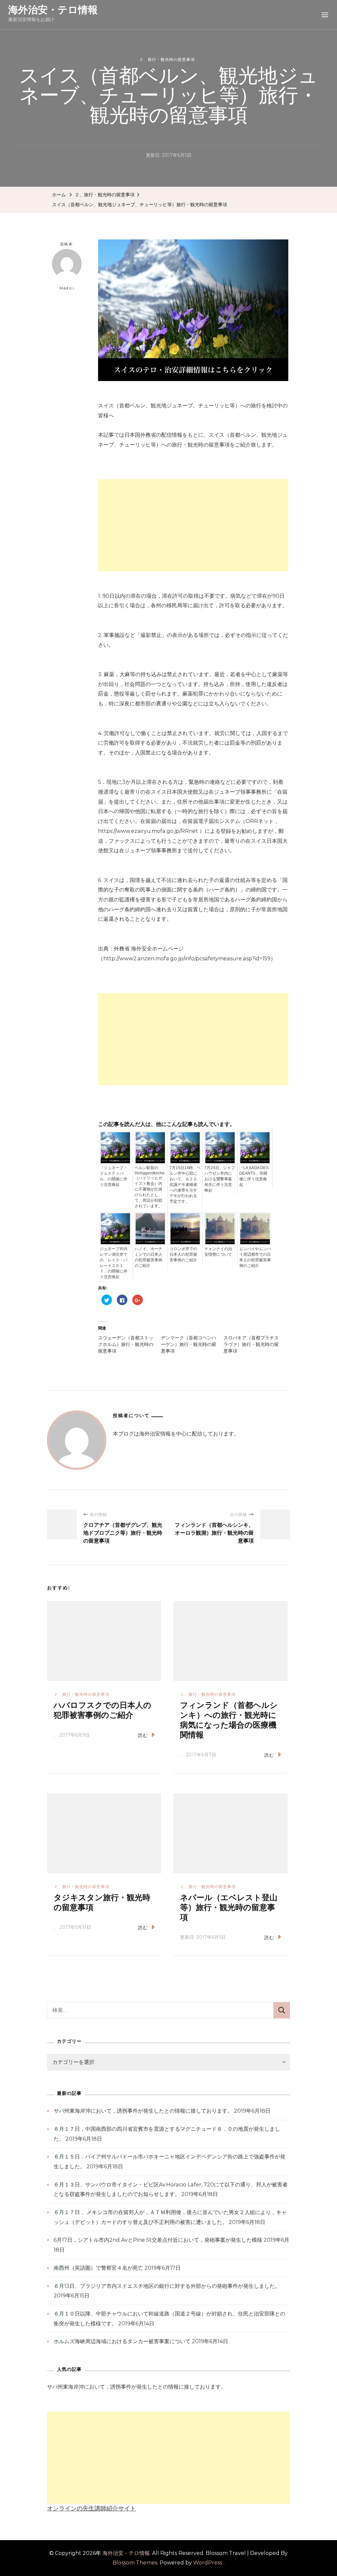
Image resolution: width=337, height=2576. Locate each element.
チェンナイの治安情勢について (218, 1252)
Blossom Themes (135, 2563)
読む (143, 1735)
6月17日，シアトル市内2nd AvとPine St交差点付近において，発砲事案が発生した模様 (158, 2240)
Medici (67, 288)
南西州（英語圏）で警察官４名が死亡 (98, 2268)
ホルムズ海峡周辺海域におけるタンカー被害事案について (122, 2341)
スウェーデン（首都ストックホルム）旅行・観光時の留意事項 (126, 1344)
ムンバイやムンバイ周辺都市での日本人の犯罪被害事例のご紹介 (255, 1257)
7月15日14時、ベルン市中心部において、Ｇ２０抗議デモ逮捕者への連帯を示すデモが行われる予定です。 (185, 1185)
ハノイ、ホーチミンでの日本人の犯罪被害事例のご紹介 (148, 1257)
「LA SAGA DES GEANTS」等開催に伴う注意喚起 (254, 1176)
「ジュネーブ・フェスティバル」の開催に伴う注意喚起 (114, 1176)
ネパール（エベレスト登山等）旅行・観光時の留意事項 (229, 1908)
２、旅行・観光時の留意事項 (167, 59)
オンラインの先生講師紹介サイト (91, 2508)
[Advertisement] (193, 525)
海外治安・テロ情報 (53, 10)
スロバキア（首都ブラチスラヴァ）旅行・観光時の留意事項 (251, 1344)
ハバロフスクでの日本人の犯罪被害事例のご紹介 (103, 1710)
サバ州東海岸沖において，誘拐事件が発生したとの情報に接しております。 (143, 2111)
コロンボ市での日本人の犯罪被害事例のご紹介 (183, 1254)
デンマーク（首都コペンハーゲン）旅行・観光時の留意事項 (189, 1344)
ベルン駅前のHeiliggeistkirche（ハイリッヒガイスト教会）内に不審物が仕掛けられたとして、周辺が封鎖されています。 (150, 1187)
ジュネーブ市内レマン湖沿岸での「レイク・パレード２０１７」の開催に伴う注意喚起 (114, 1263)
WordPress (208, 2563)
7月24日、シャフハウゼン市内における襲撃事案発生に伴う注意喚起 (220, 1179)
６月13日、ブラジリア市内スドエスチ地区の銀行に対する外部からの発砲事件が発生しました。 (167, 2286)
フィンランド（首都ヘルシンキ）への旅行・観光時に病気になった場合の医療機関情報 (229, 1720)
